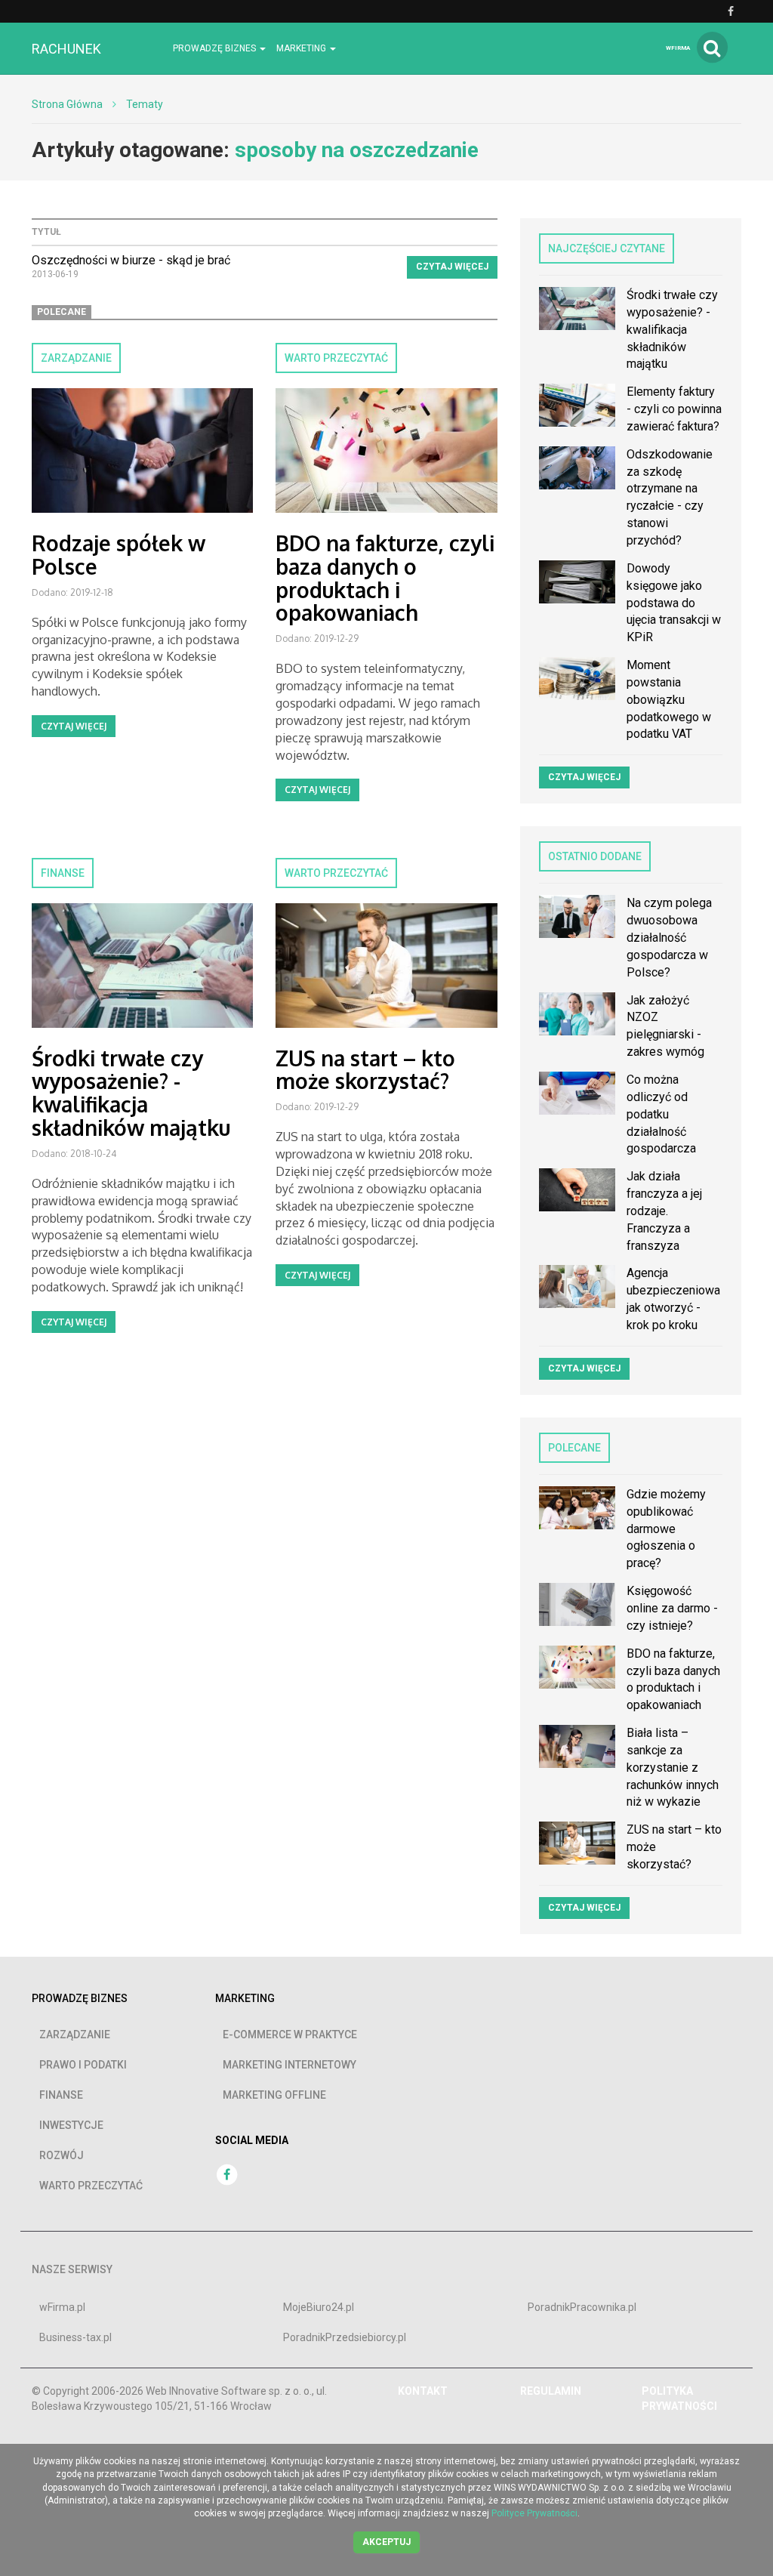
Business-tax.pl (75, 2337)
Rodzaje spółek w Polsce (119, 555)
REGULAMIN (551, 2391)
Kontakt (423, 2391)
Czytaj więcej (452, 267)
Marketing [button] (302, 48)
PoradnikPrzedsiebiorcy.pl (345, 2337)
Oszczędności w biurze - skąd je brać (131, 260)
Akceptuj (386, 2542)
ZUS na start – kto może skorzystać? (365, 1070)
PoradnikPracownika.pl (582, 2307)
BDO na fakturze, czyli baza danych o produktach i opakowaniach (385, 578)
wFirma (678, 48)
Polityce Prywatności (534, 2513)
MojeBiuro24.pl (319, 2307)
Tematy (145, 104)
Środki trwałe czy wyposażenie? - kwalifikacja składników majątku (131, 1093)
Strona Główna (67, 104)
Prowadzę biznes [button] (216, 48)
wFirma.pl (62, 2307)
